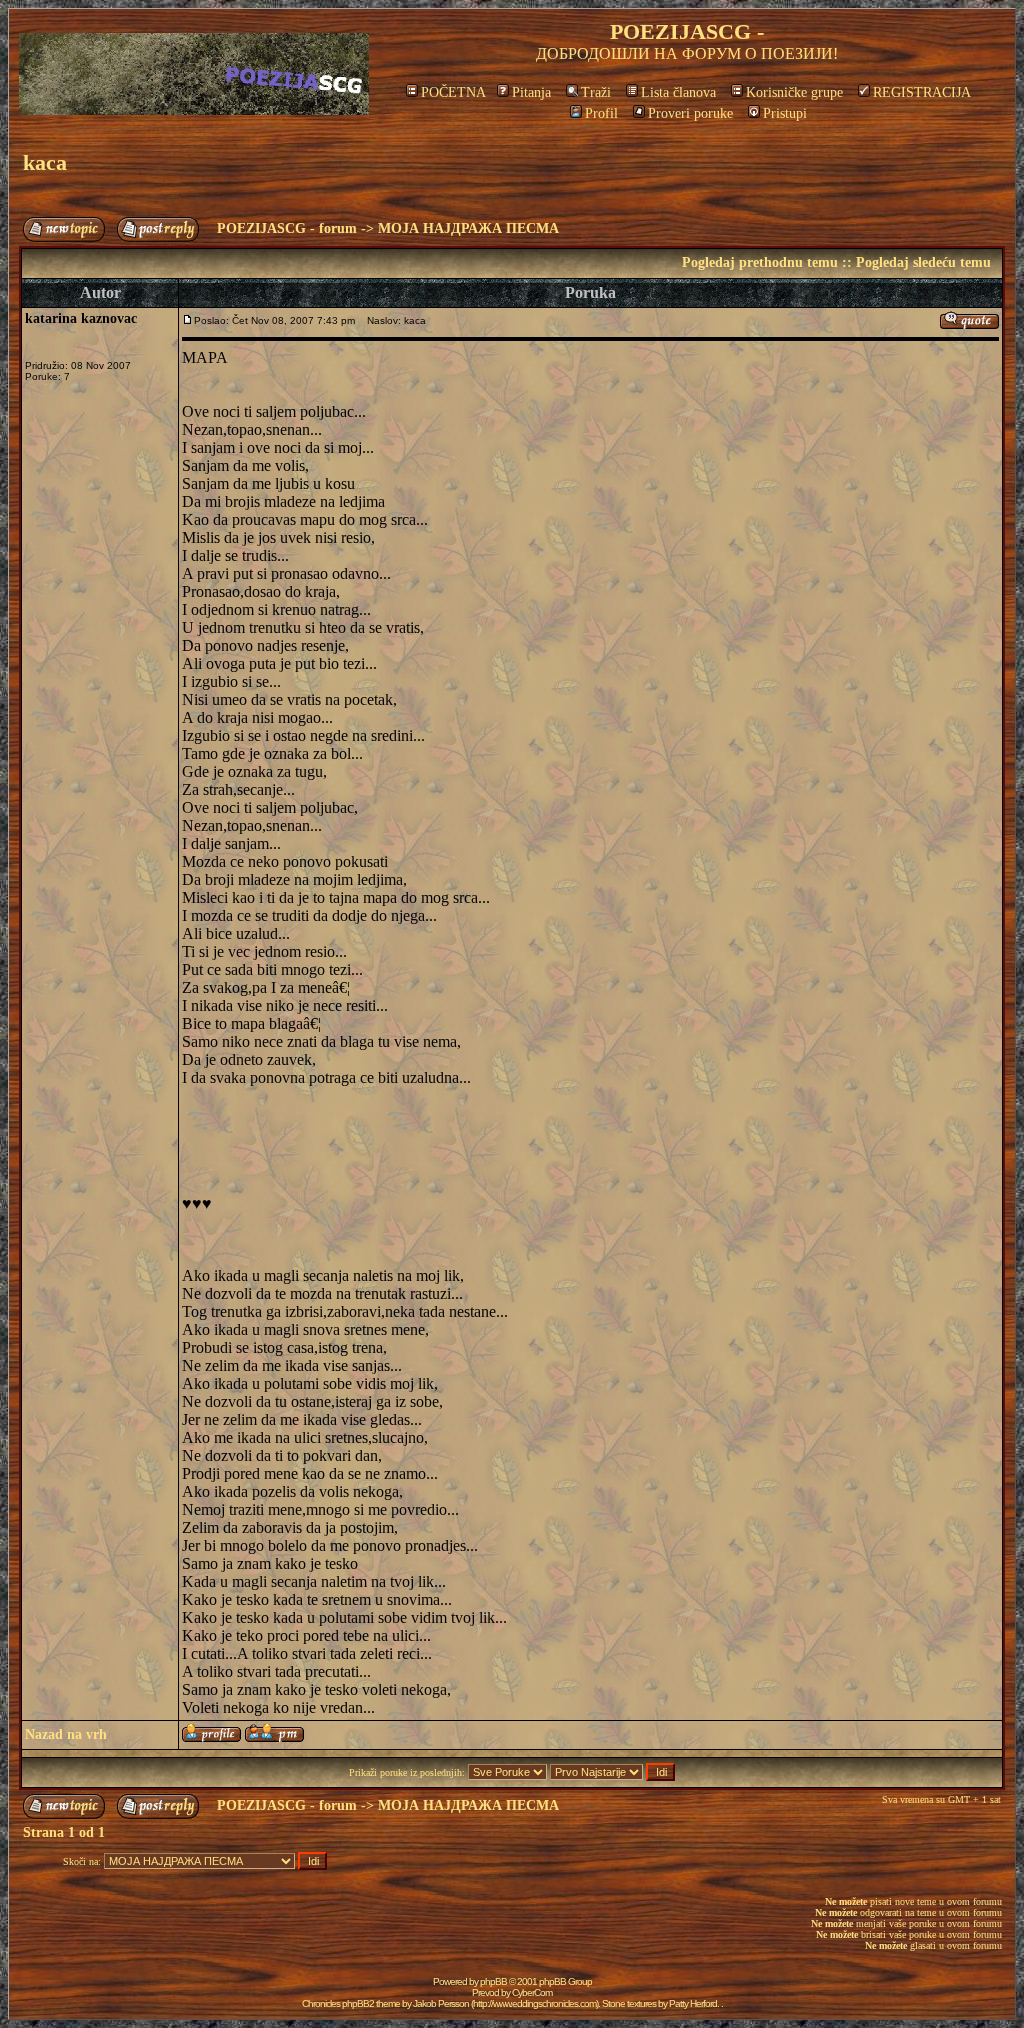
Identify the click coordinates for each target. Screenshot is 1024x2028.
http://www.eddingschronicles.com (534, 2003)
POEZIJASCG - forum (287, 228)
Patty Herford (693, 2003)
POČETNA (453, 92)
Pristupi (785, 113)
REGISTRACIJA (922, 92)
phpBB (493, 1981)
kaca (45, 162)
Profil (601, 113)
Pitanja (531, 92)
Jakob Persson (441, 2003)
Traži (596, 92)
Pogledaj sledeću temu (923, 262)
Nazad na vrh (66, 1734)
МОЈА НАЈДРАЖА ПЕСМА (468, 228)
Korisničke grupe (794, 92)
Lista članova (678, 92)
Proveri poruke (690, 113)
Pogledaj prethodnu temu (760, 262)
